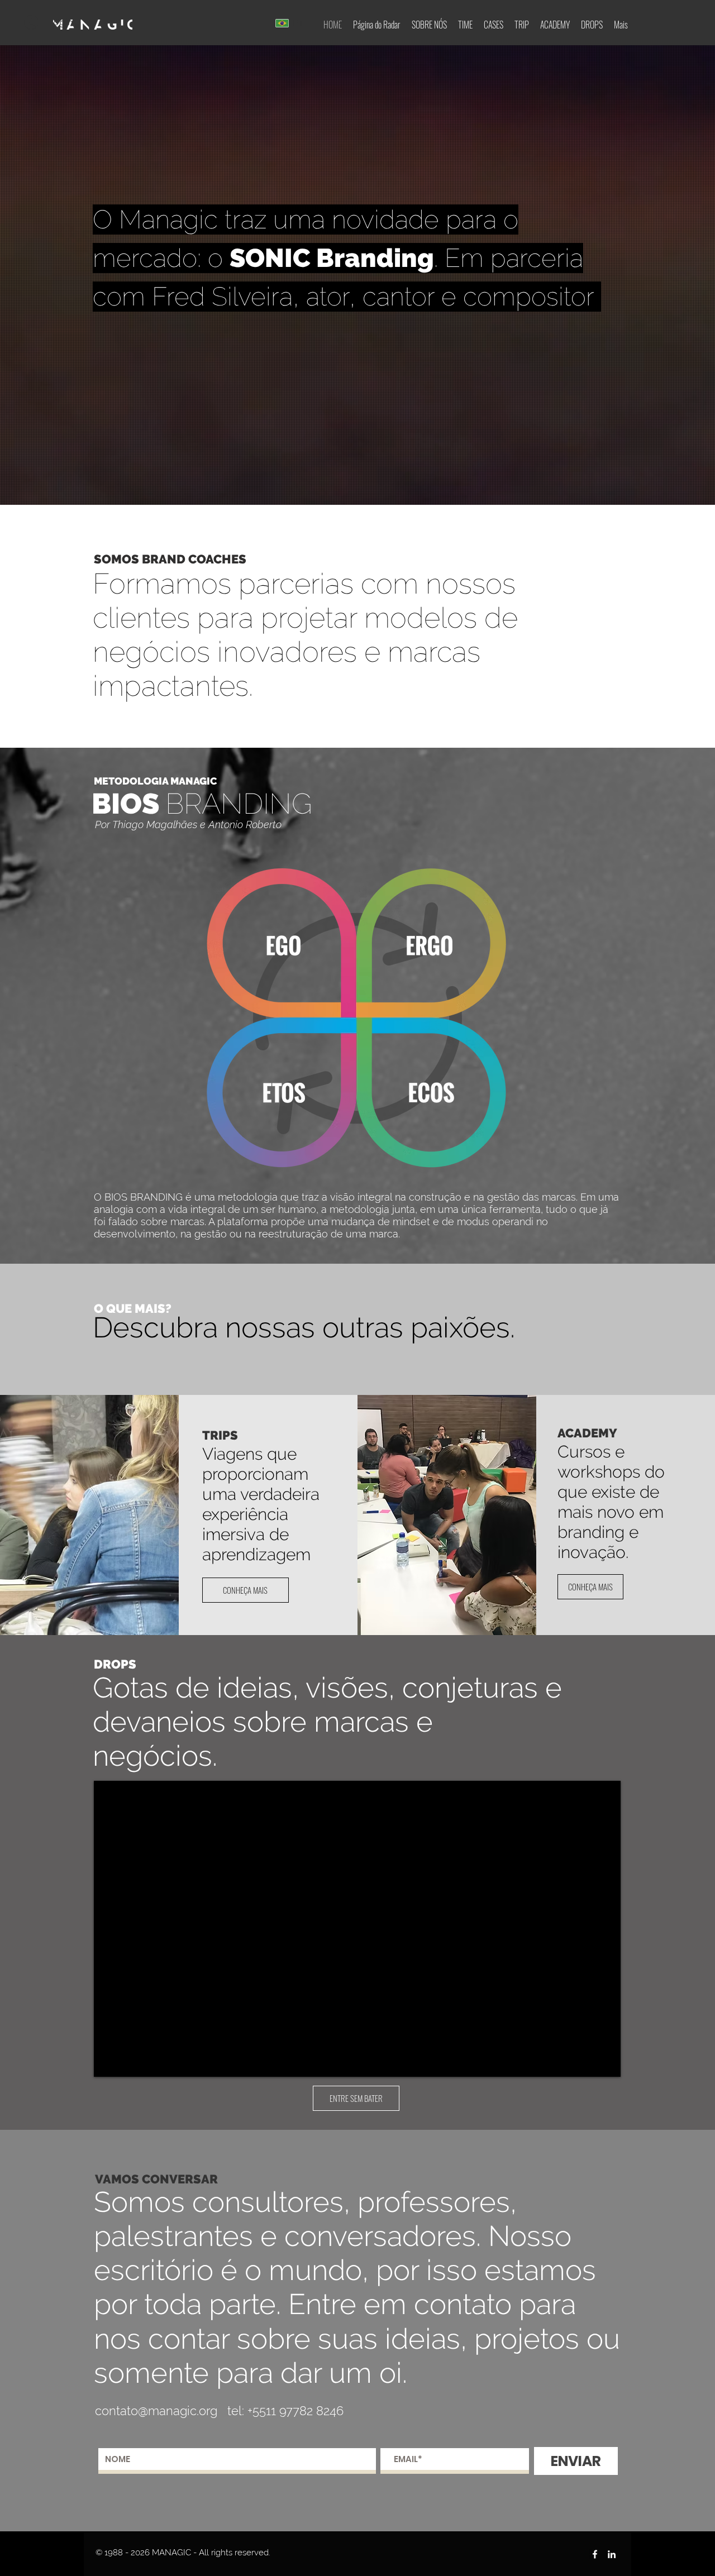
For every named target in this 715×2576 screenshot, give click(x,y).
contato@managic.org (156, 2411)
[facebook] (595, 2554)
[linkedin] (612, 2554)
